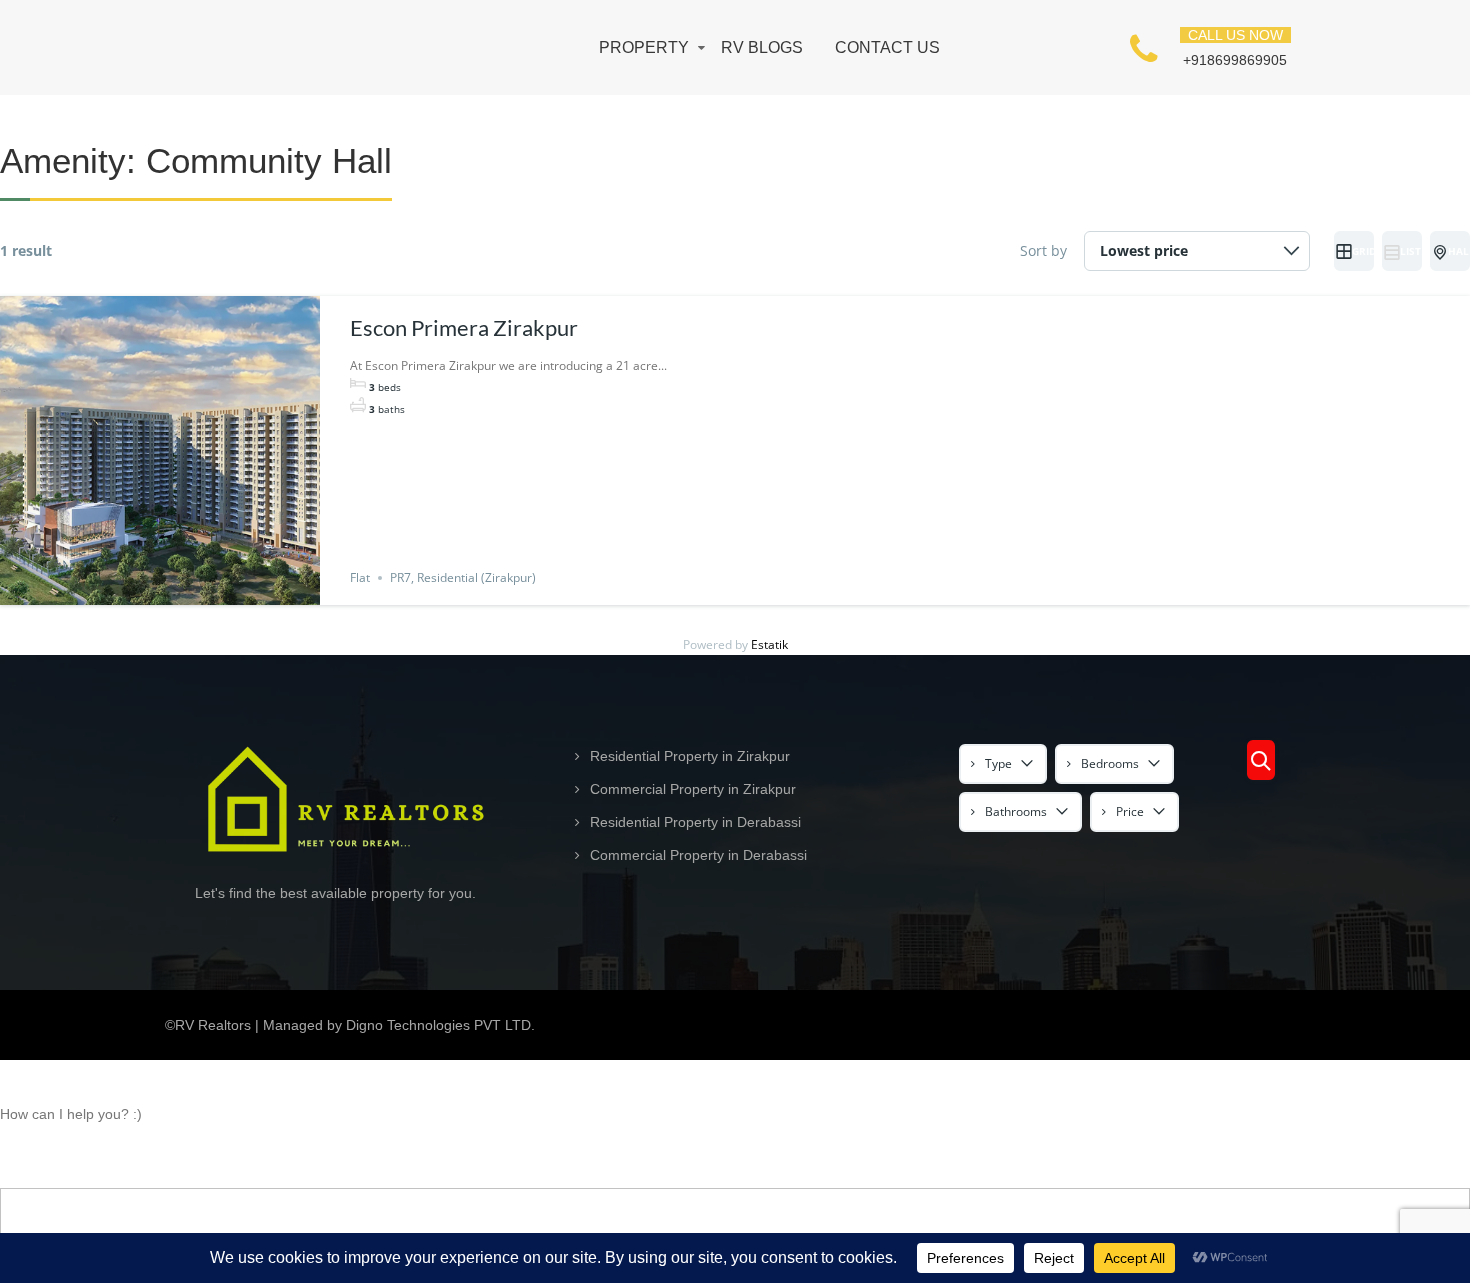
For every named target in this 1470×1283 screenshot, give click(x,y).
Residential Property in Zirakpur (690, 756)
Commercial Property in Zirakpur (693, 789)
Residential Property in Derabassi (695, 822)
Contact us (887, 48)
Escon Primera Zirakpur (464, 327)
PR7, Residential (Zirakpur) (463, 577)
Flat (360, 577)
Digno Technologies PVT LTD (438, 1025)
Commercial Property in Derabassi (698, 855)
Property (644, 48)
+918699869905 (1235, 60)
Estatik (769, 644)
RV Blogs (762, 48)
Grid (1363, 251)
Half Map (1459, 251)
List (1410, 251)
